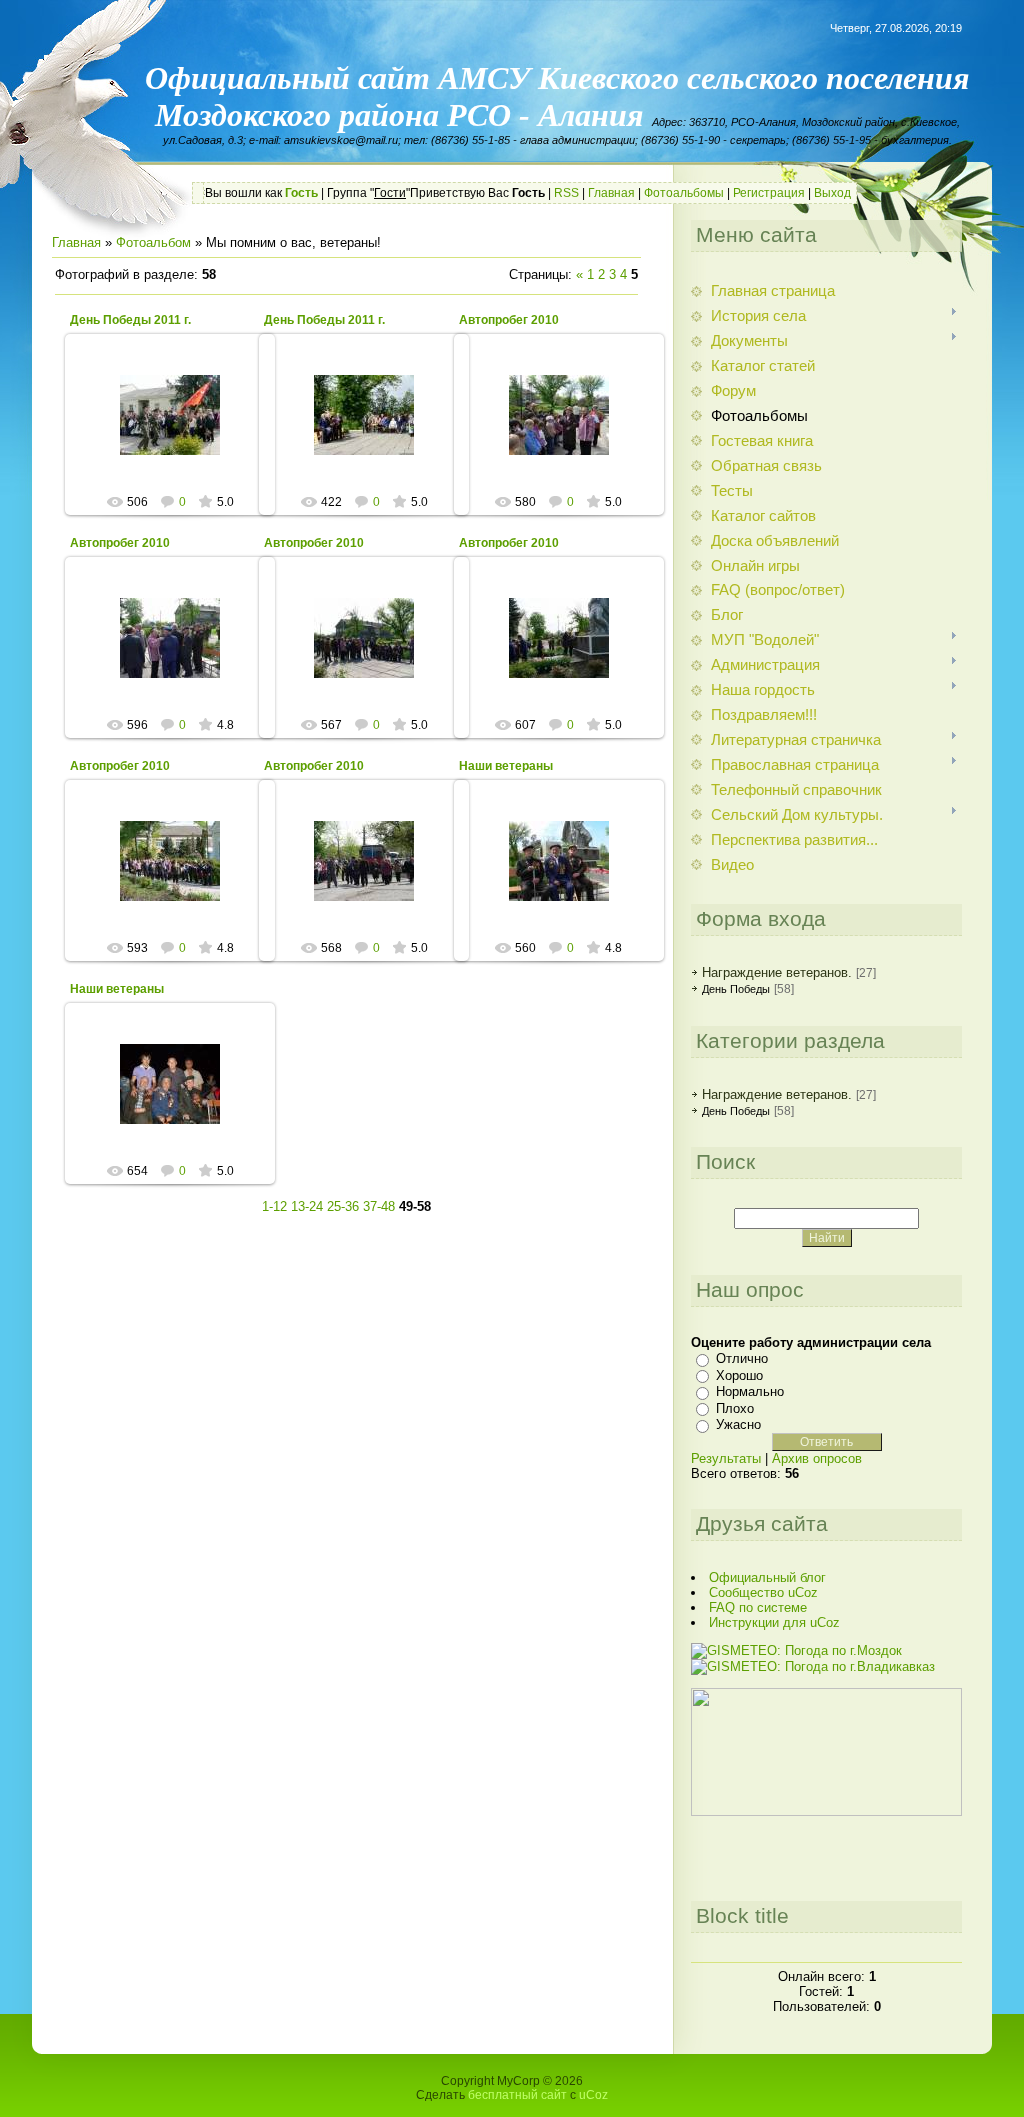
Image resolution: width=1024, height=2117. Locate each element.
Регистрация (769, 193)
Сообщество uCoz (763, 1592)
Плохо (735, 1408)
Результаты (726, 1458)
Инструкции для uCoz (774, 1622)
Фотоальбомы (684, 193)
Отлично (742, 1358)
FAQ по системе (758, 1607)
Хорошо (739, 1375)
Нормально (750, 1391)
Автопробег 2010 (509, 320)
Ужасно (738, 1424)
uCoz (593, 2095)
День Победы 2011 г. (130, 320)
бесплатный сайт (517, 2095)
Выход (832, 193)
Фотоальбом (153, 242)
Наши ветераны (506, 766)
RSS (566, 193)
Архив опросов (817, 1458)
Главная (611, 193)
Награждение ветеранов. (777, 972)
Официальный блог (767, 1577)
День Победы (736, 989)
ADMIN (179, 431)
